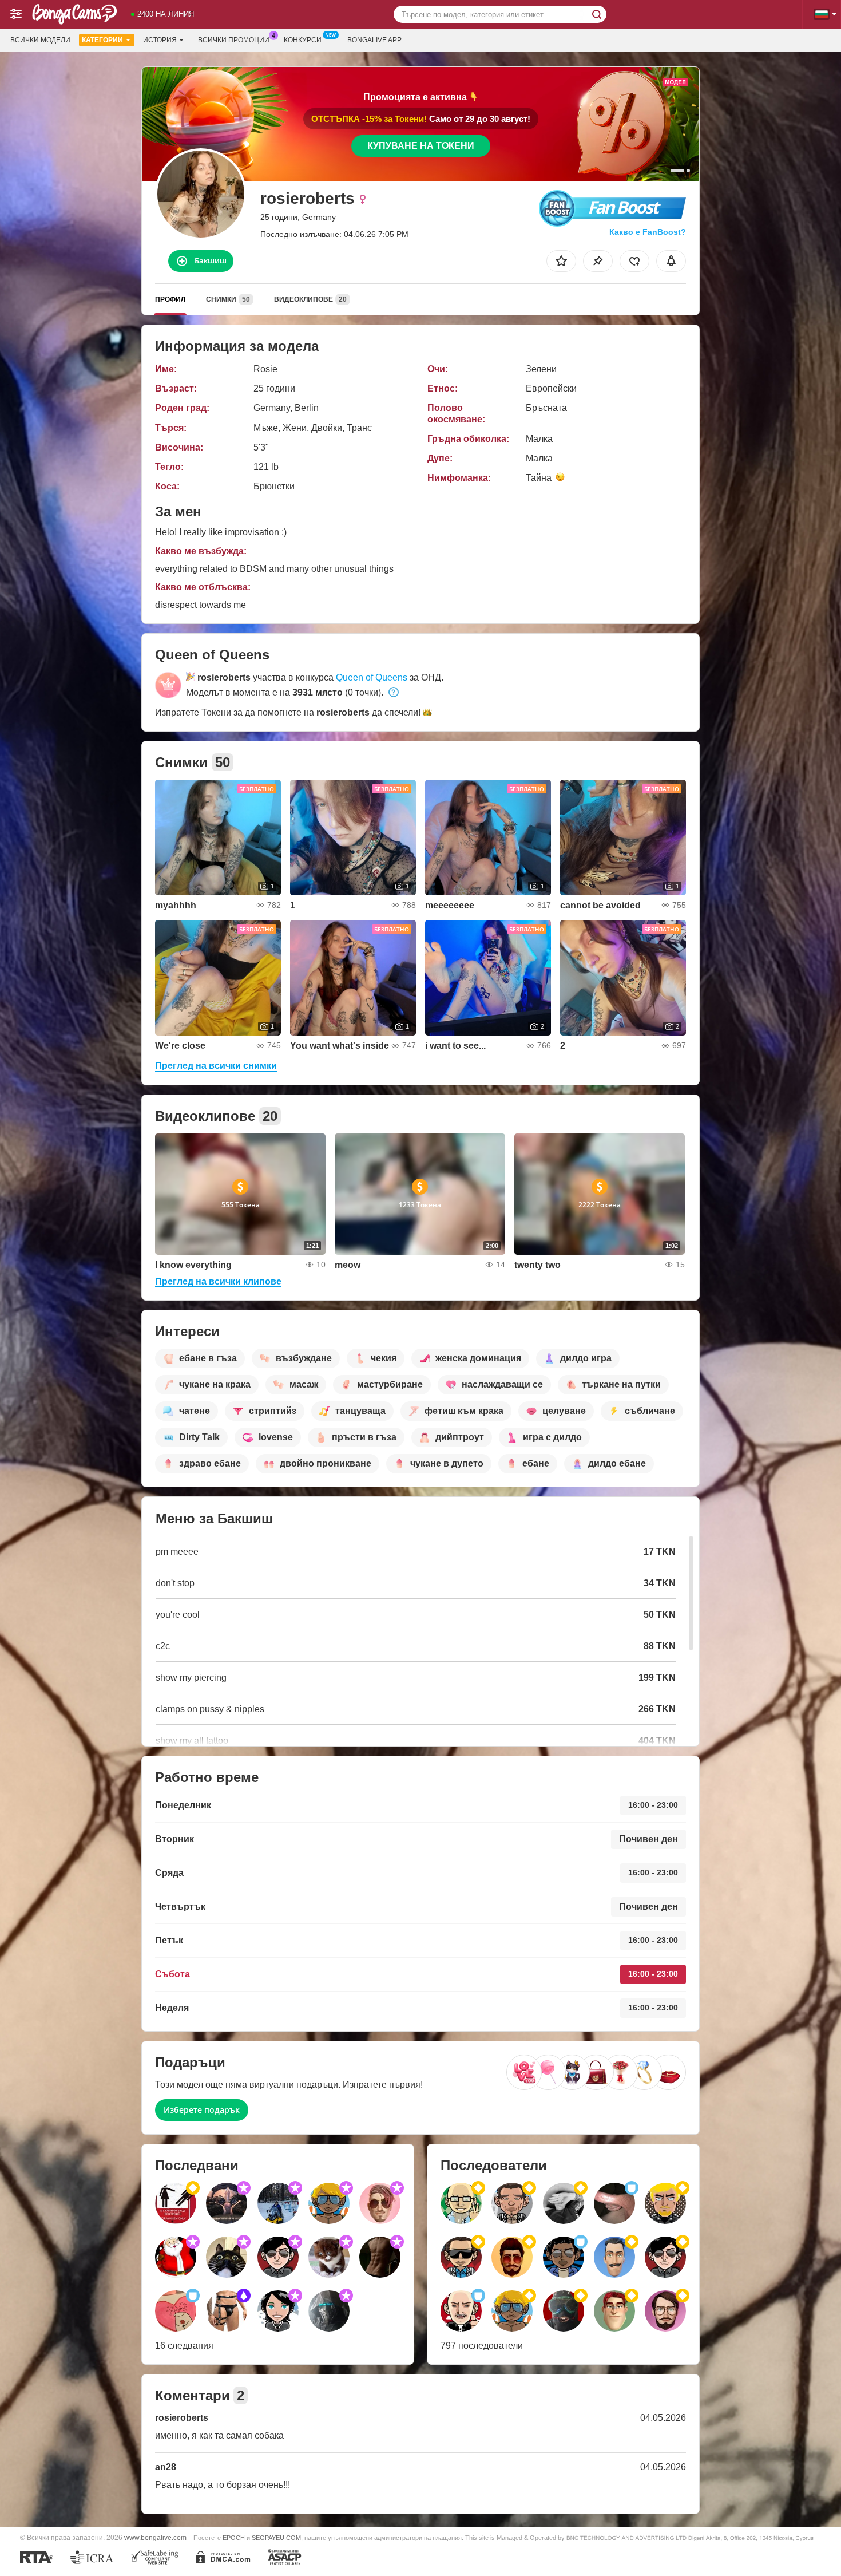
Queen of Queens (372, 677)
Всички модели (40, 40)
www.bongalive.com (155, 2537)
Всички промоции (234, 40)
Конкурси (303, 40)
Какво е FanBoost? (648, 232)
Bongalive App (374, 40)
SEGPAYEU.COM (276, 2538)
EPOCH (234, 2538)
